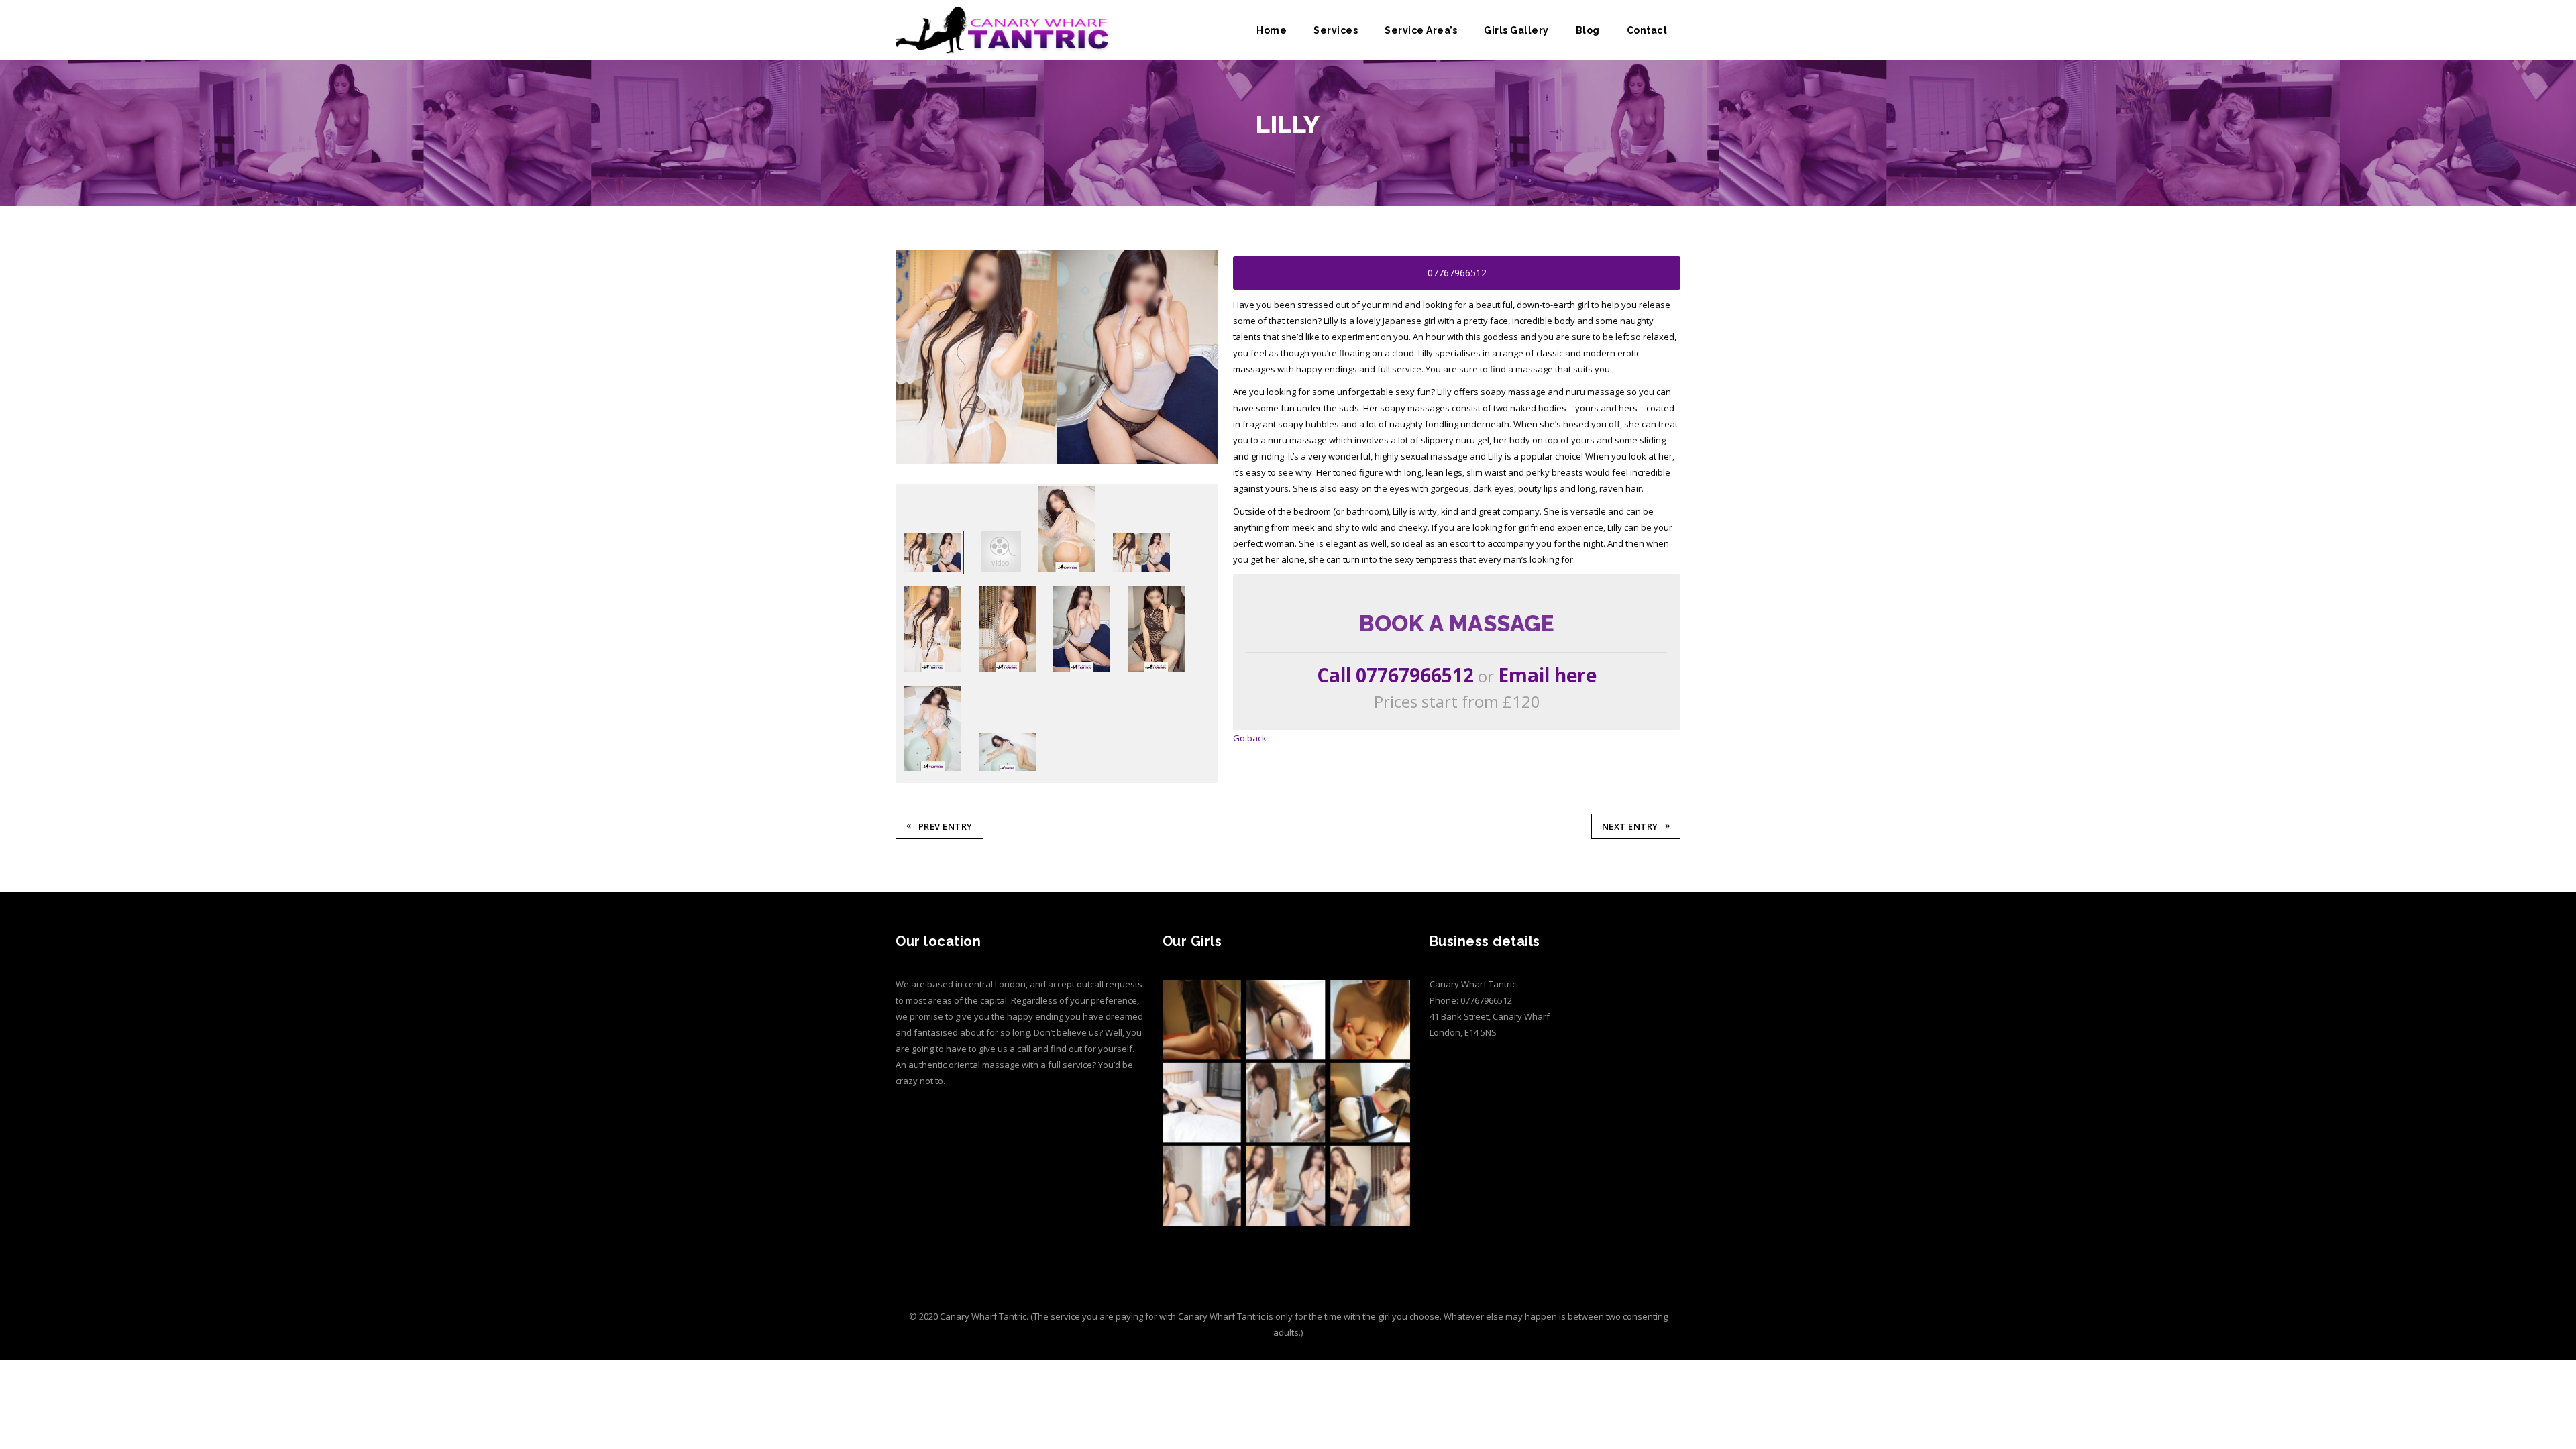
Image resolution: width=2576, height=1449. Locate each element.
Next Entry (1630, 826)
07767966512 (1457, 273)
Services (1336, 30)
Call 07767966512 (1395, 675)
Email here (1547, 675)
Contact (1647, 30)
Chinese (947, 146)
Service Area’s (1421, 30)
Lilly (982, 146)
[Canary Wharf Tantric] (1004, 30)
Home (1272, 30)
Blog (1588, 30)
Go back (1250, 738)
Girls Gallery (1516, 30)
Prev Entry (946, 826)
